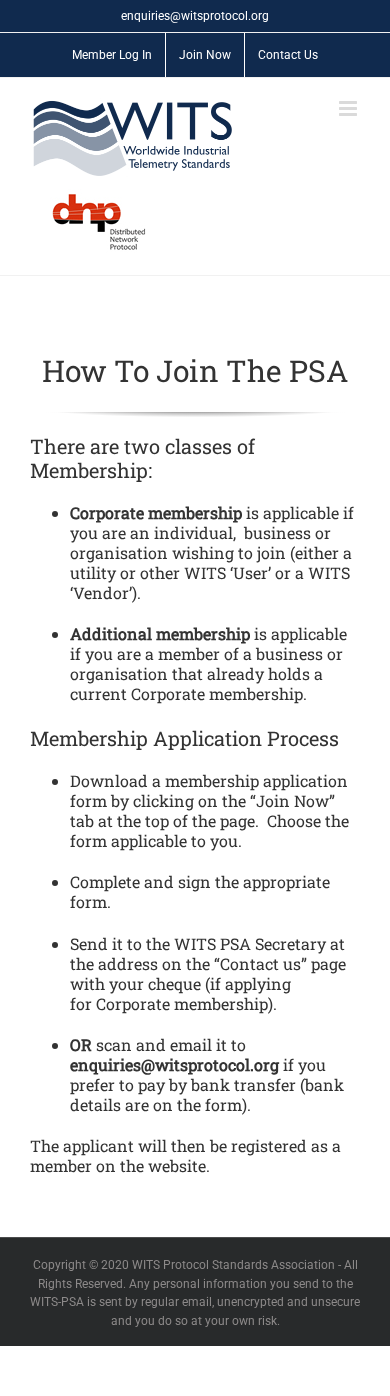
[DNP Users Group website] (89, 222)
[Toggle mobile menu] (349, 108)
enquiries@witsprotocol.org (195, 16)
